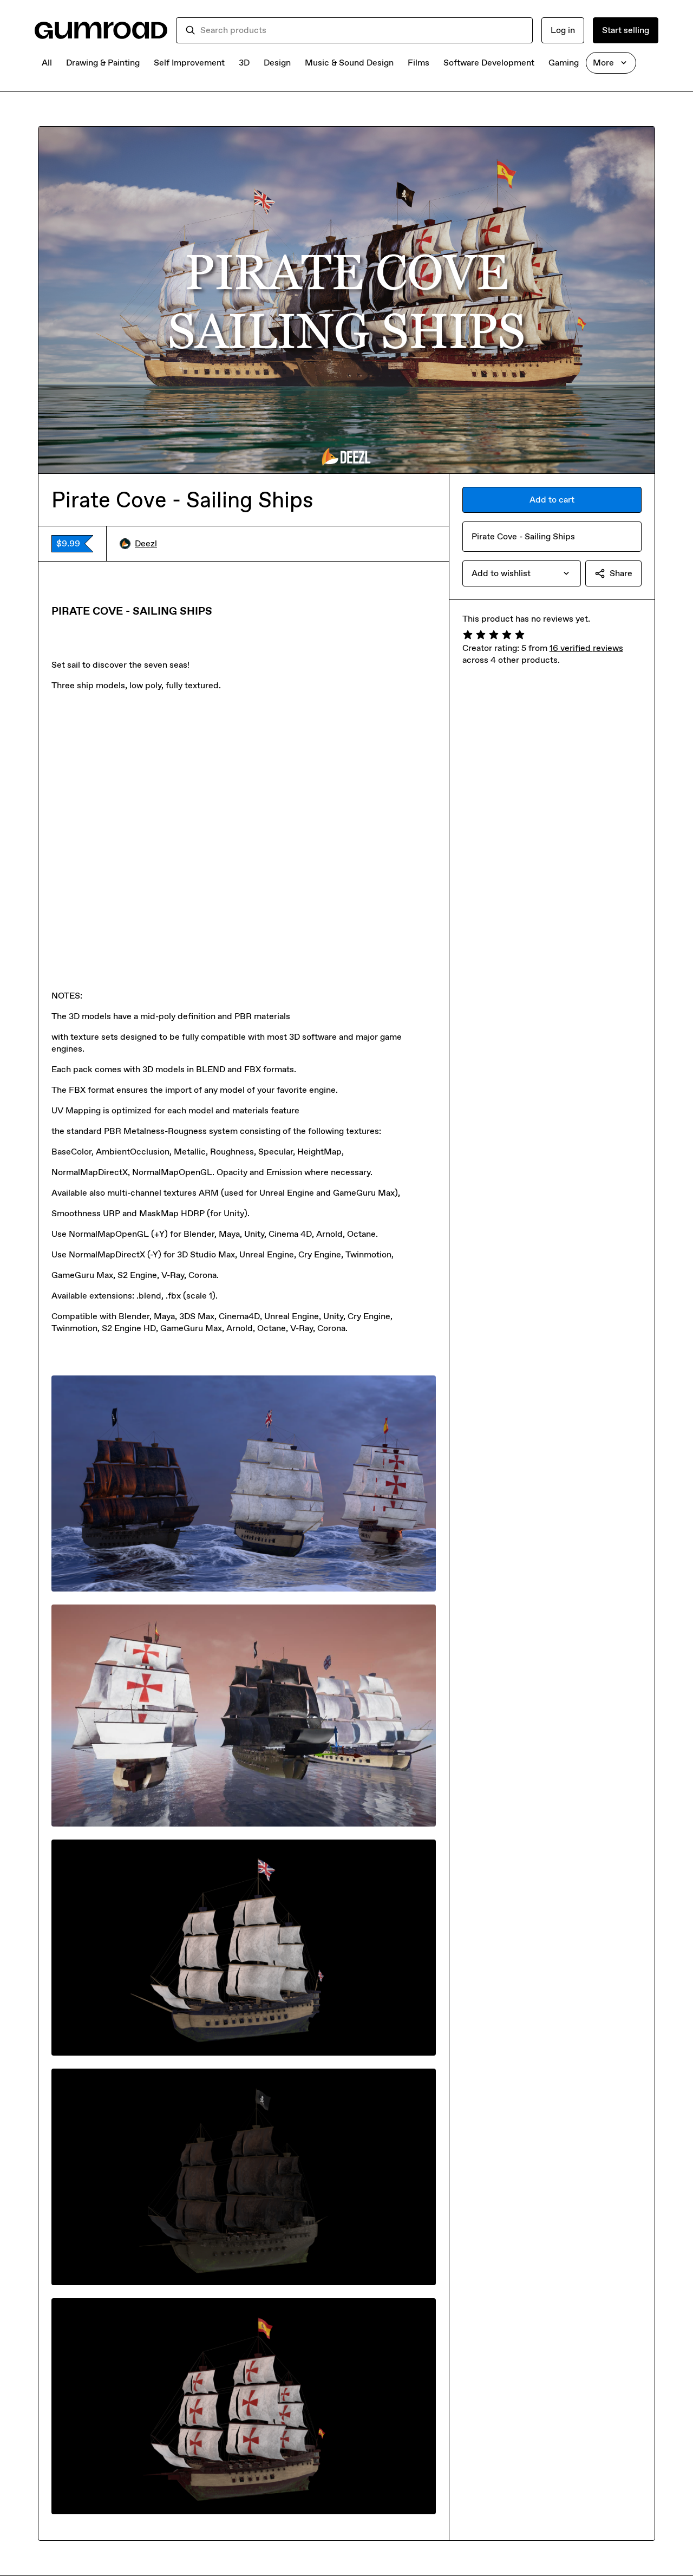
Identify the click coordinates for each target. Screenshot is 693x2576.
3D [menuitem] (244, 63)
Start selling (626, 30)
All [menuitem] (47, 63)
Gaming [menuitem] (564, 63)
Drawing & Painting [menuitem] (103, 63)
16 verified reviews (586, 648)
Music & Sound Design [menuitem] (349, 63)
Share (621, 573)
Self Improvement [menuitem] (189, 63)
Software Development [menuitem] (489, 63)
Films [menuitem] (419, 63)
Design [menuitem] (277, 63)
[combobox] (362, 30)
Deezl (146, 543)
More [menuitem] (603, 63)
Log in (563, 30)
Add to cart (552, 500)
